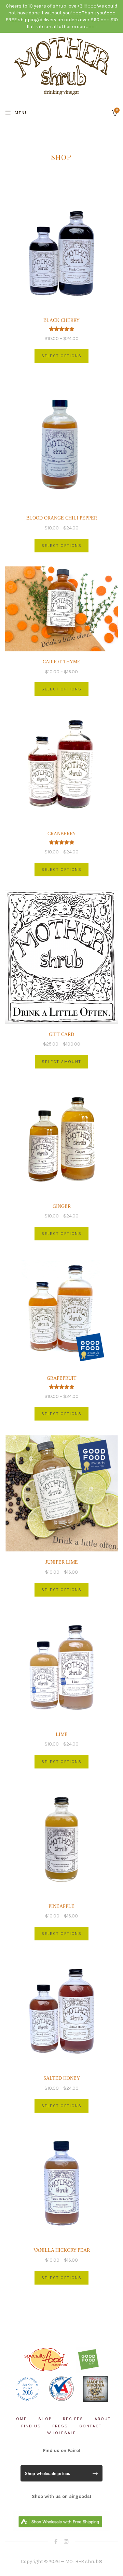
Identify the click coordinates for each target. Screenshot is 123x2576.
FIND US (31, 2426)
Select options (61, 356)
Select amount (61, 1062)
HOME (20, 2419)
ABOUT (103, 2419)
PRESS (60, 2426)
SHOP (45, 2419)
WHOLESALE (62, 2433)
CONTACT (91, 2426)
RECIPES (73, 2419)
